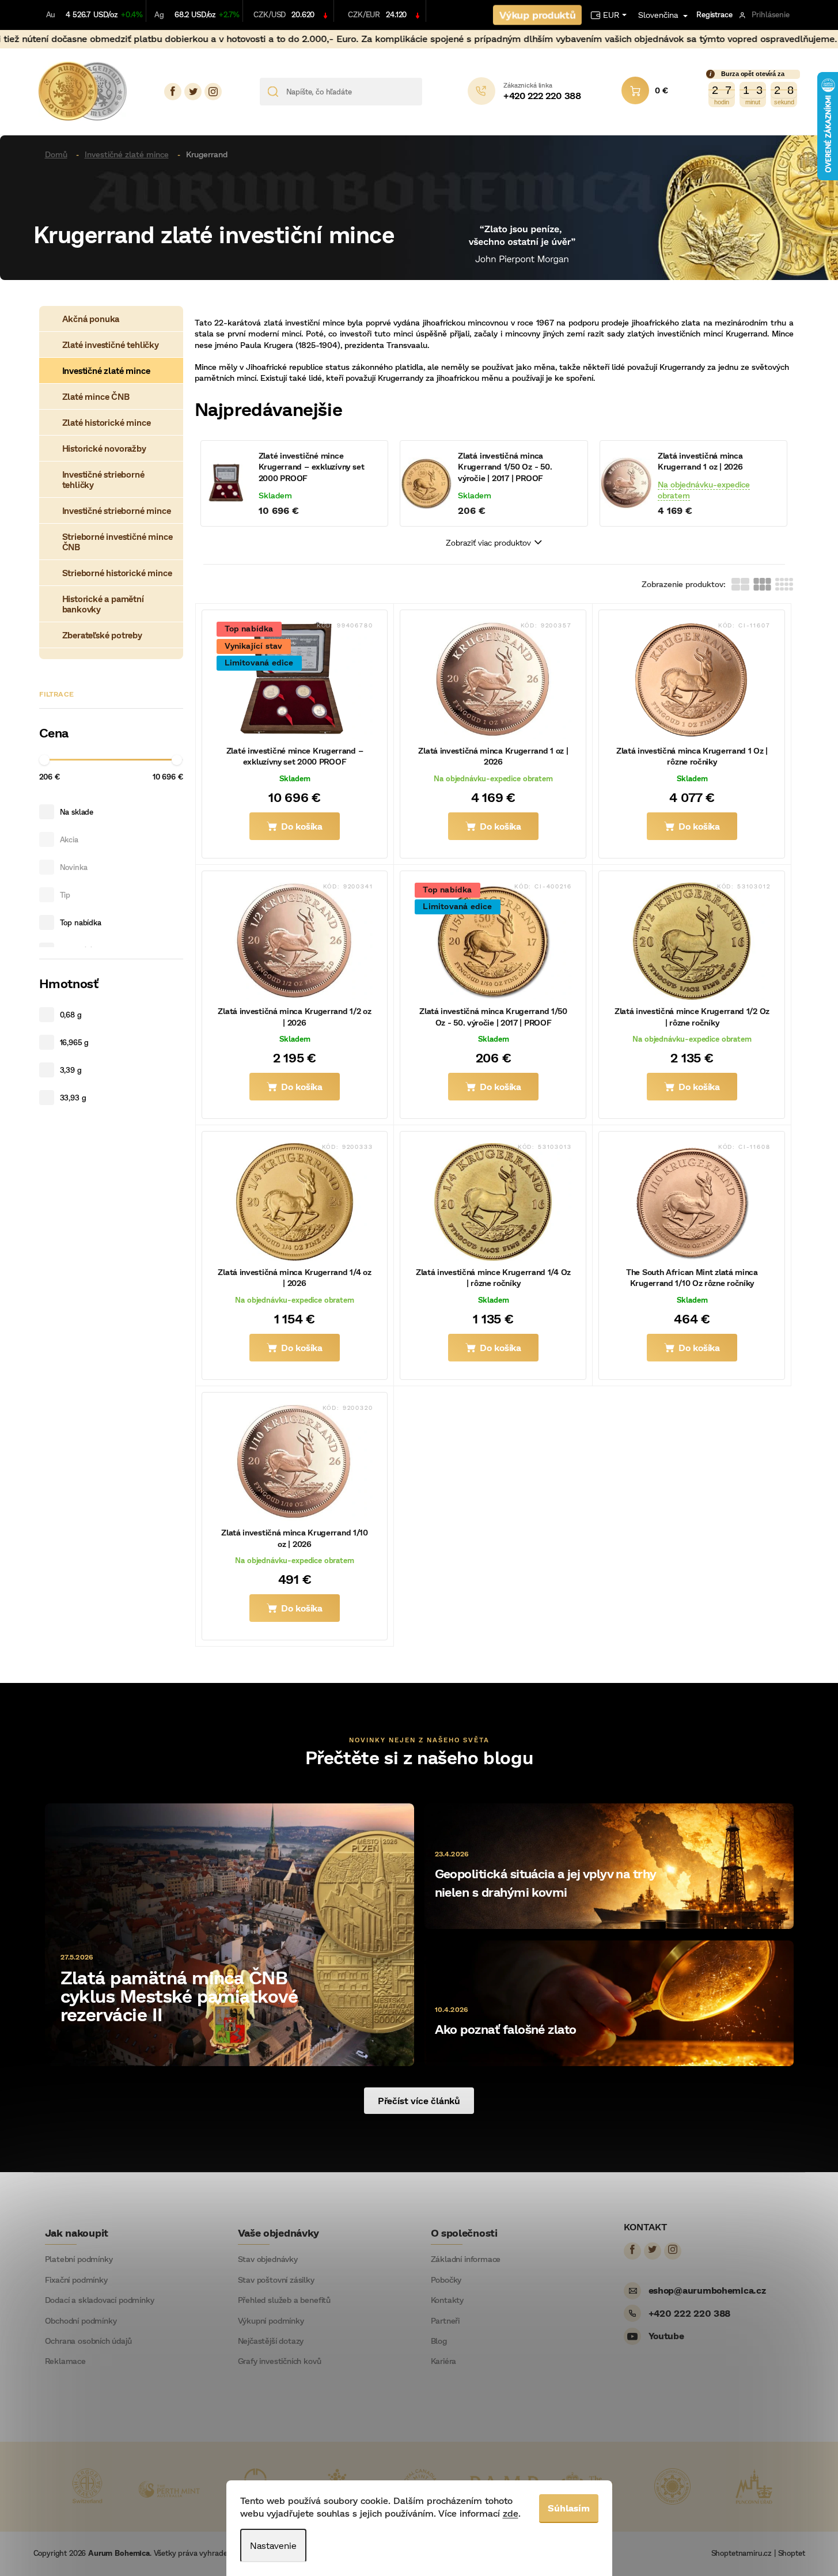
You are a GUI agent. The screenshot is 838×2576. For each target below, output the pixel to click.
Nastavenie (273, 2545)
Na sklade (77, 812)
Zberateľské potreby (102, 635)
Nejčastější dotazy (271, 2341)
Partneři (445, 2321)
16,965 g (75, 1042)
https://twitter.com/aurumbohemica (193, 92)
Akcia (69, 839)
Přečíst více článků (419, 2100)
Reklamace (65, 2361)
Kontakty (448, 2300)
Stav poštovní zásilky (276, 2280)
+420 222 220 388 (690, 2313)
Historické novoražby (104, 448)
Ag (159, 14)
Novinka (74, 867)
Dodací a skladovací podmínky (100, 2300)
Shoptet (792, 2553)
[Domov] (60, 154)
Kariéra (444, 2361)
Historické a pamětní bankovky (103, 604)
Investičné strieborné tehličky (103, 479)
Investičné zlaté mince (106, 370)
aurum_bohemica (213, 92)
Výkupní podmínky (271, 2321)
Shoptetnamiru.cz (742, 2553)
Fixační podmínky (76, 2280)
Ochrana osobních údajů (88, 2341)
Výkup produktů (538, 15)
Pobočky (446, 2280)
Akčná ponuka (91, 319)
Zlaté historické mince (107, 422)
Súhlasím (569, 2508)
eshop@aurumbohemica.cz (707, 2290)
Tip (65, 895)
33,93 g (73, 1098)
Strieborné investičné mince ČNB (117, 542)
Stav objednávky (268, 2259)
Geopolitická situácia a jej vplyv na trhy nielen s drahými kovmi (545, 1883)
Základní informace (466, 2259)
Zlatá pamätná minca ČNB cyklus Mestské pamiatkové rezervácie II (179, 1995)
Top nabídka (81, 922)
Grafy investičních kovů (280, 2361)
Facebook (173, 92)
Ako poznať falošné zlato (506, 2029)
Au (51, 14)
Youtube (666, 2335)
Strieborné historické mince (117, 573)
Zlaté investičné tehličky (111, 345)
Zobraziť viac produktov (488, 542)
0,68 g (71, 1015)
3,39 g (71, 1070)
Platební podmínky (79, 2259)
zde (511, 2513)
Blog (439, 2341)
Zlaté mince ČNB (96, 396)
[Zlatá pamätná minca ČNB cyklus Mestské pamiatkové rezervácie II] (230, 1933)
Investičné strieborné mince (117, 510)
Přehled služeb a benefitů (285, 2300)
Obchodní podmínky (81, 2321)
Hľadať (435, 92)
